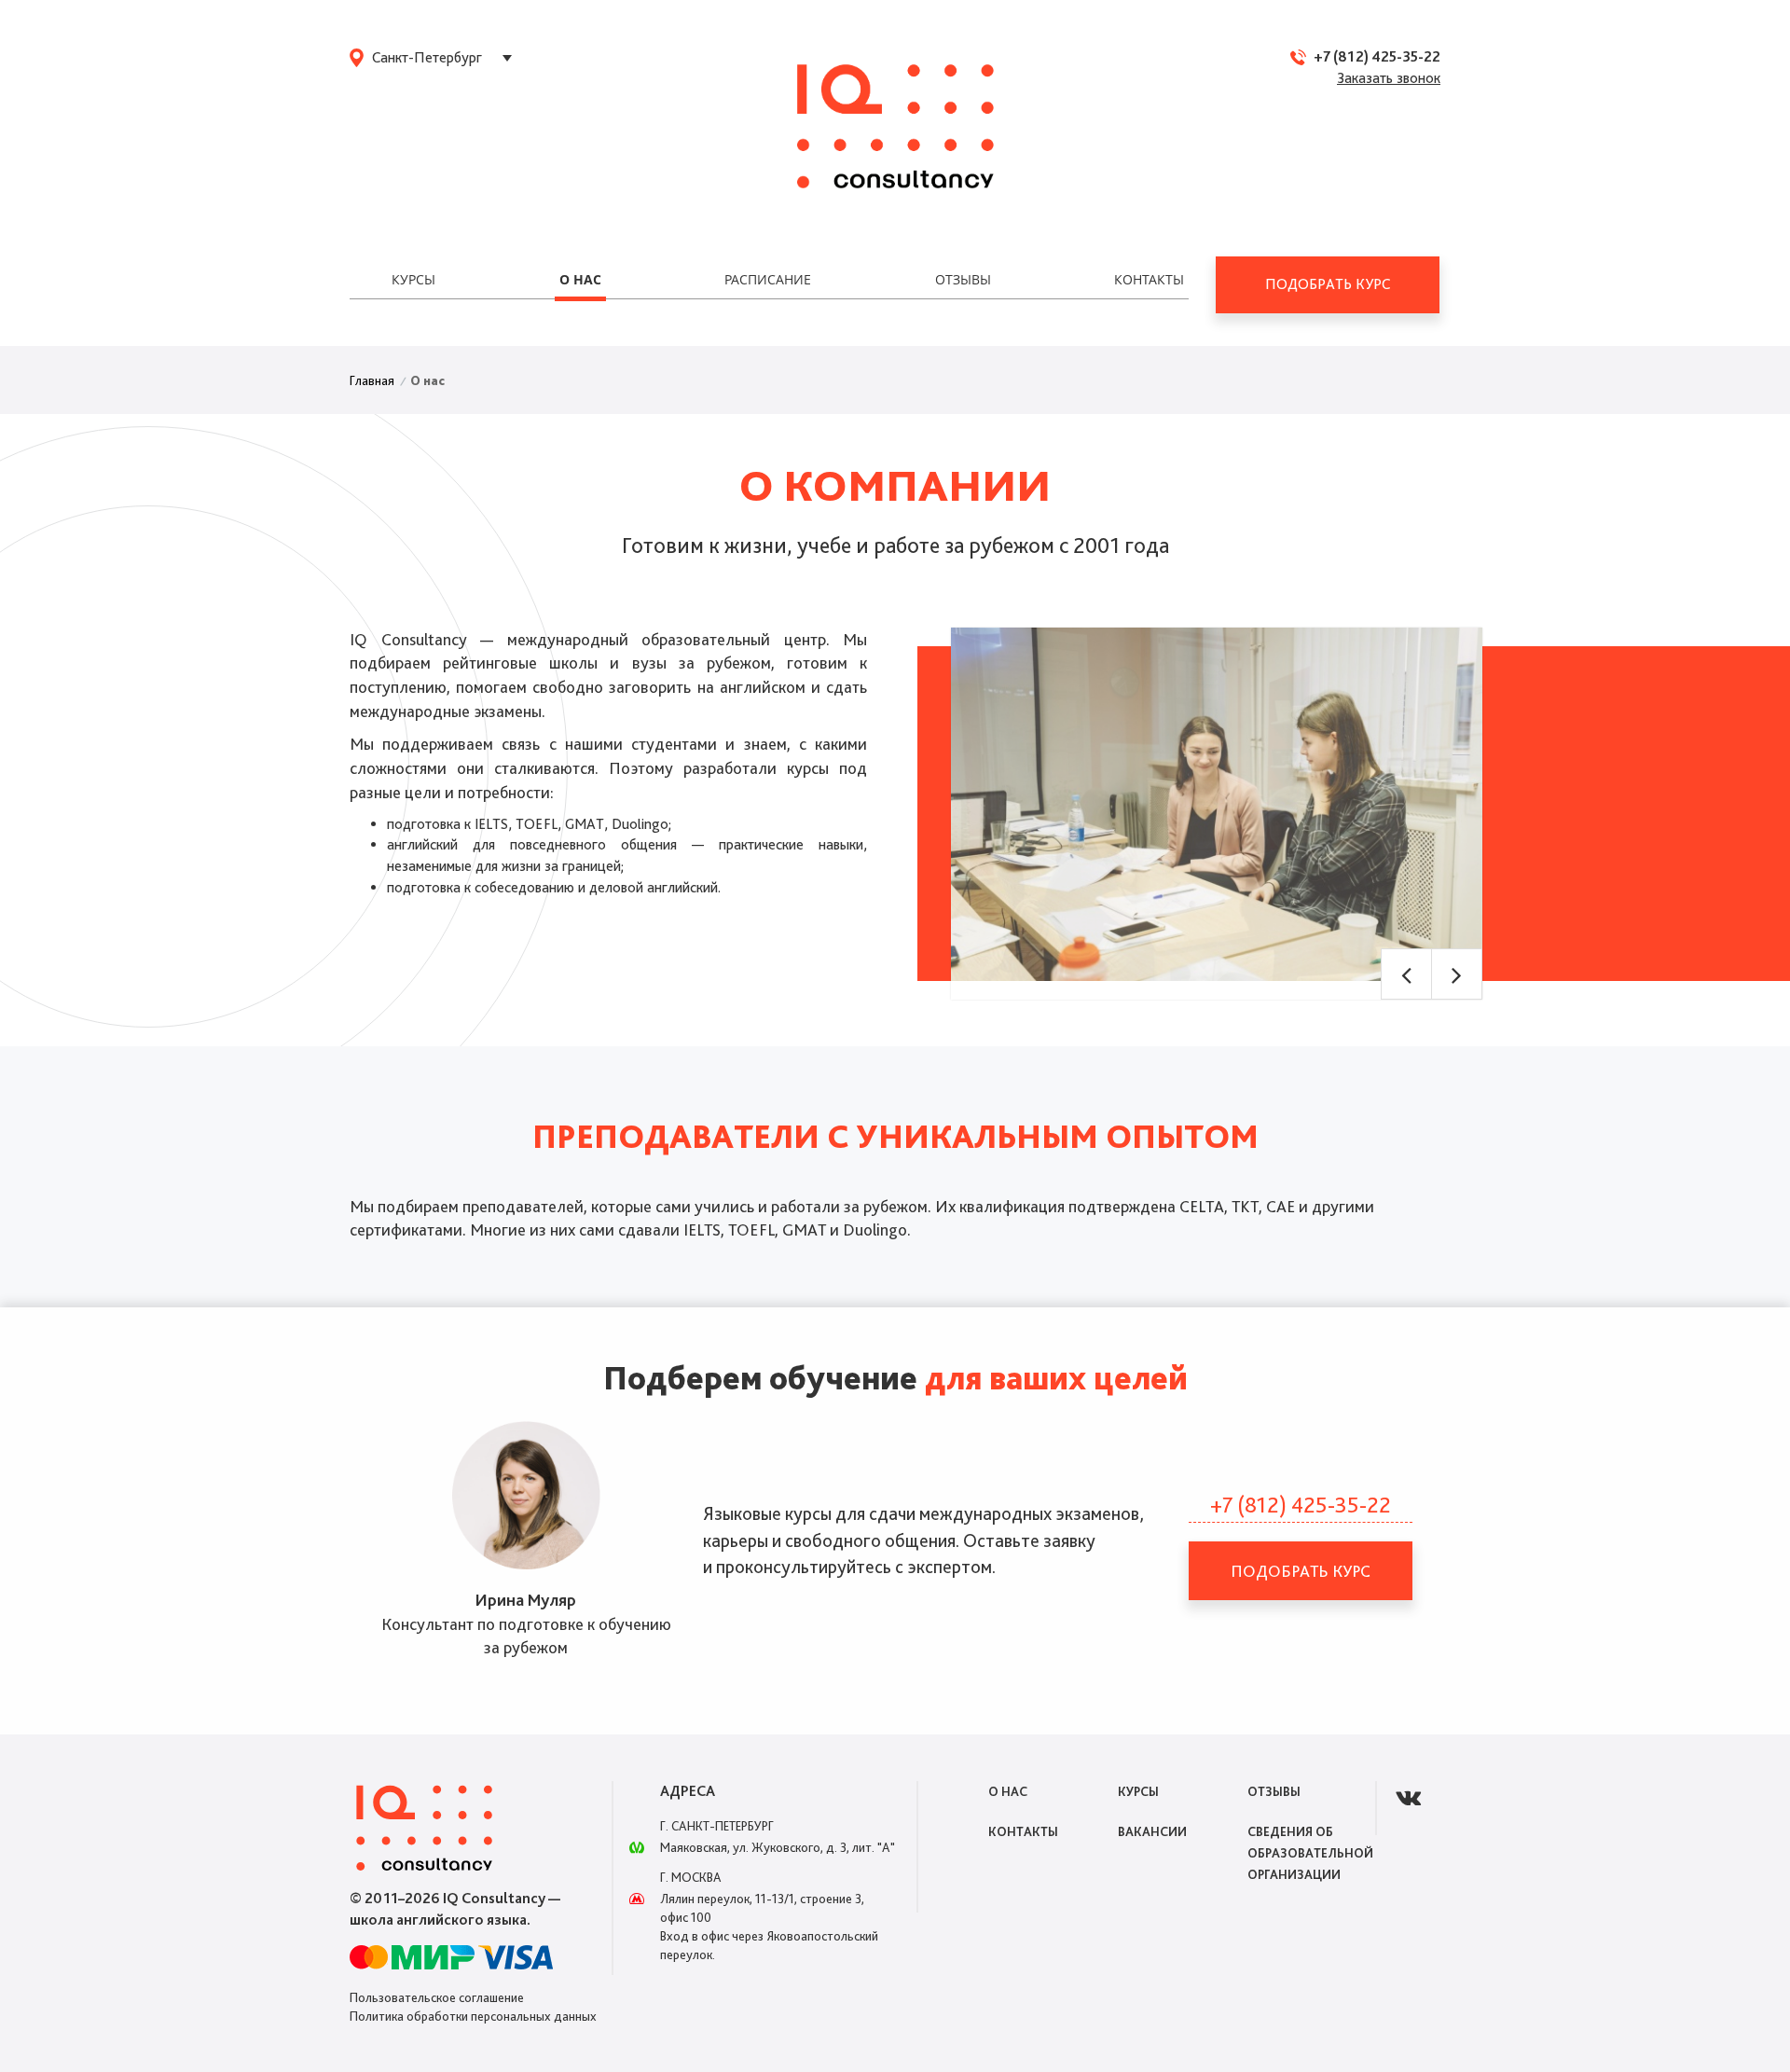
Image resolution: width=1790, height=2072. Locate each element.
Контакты (1149, 279)
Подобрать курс (1328, 284)
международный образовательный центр (667, 639)
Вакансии (1152, 1831)
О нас (580, 279)
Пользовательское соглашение (437, 1997)
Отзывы (963, 279)
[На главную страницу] (895, 128)
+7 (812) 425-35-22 (1377, 56)
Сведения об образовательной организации (1310, 1853)
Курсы (413, 279)
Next (1457, 974)
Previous (1406, 974)
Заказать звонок (1389, 78)
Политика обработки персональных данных (473, 2016)
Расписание (768, 279)
